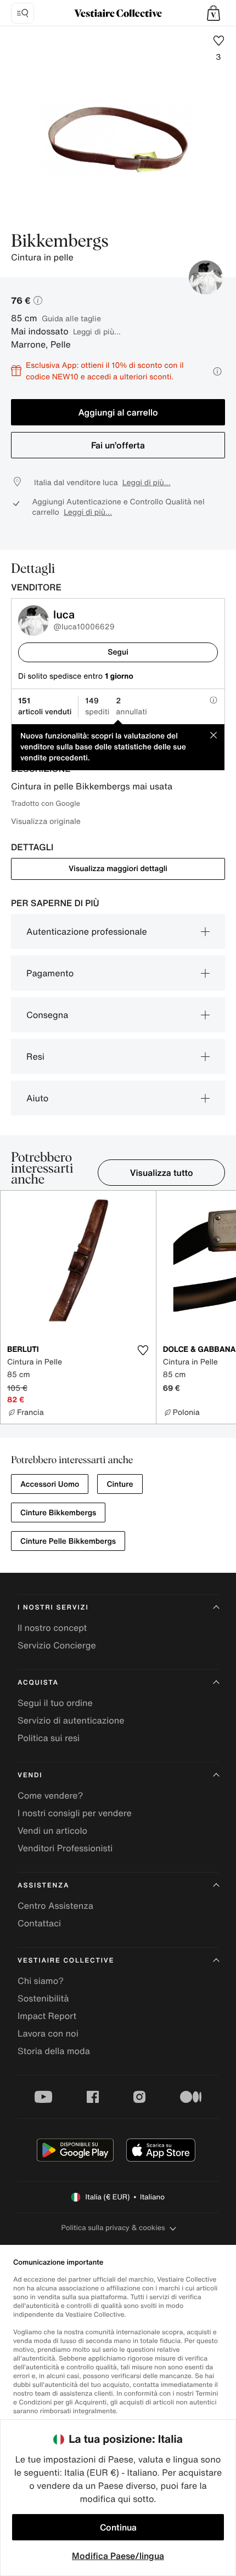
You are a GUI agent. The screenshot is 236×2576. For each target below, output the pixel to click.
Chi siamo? (41, 1981)
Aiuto (37, 1098)
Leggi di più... (97, 331)
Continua (118, 2527)
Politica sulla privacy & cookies (113, 2228)
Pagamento (50, 973)
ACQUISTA (38, 1683)
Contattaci (39, 1923)
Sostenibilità (43, 1998)
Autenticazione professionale (87, 931)
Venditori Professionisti (65, 1848)
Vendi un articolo (52, 1830)
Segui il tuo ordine (55, 1703)
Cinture (120, 1484)
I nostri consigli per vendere (75, 1813)
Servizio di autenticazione (71, 1720)
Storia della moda (54, 2051)
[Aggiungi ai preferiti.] (143, 1350)
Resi (35, 1056)
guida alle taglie (71, 318)
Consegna (47, 1015)
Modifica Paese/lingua (118, 2556)
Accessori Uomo (50, 1484)
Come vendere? (50, 1795)
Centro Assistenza (55, 1906)
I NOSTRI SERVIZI (53, 1608)
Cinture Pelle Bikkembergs (68, 1541)
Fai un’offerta (118, 445)
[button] (213, 13)
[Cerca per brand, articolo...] (23, 13)
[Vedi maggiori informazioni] (217, 371)
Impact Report (47, 2016)
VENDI (30, 1775)
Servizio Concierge (57, 1645)
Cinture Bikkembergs (58, 1513)
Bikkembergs (60, 242)
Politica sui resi (49, 1738)
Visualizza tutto (162, 1173)
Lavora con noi (48, 2033)
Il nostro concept (52, 1628)
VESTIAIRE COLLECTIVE (66, 1961)
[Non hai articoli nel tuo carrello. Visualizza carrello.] (213, 13)
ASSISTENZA (43, 1886)
